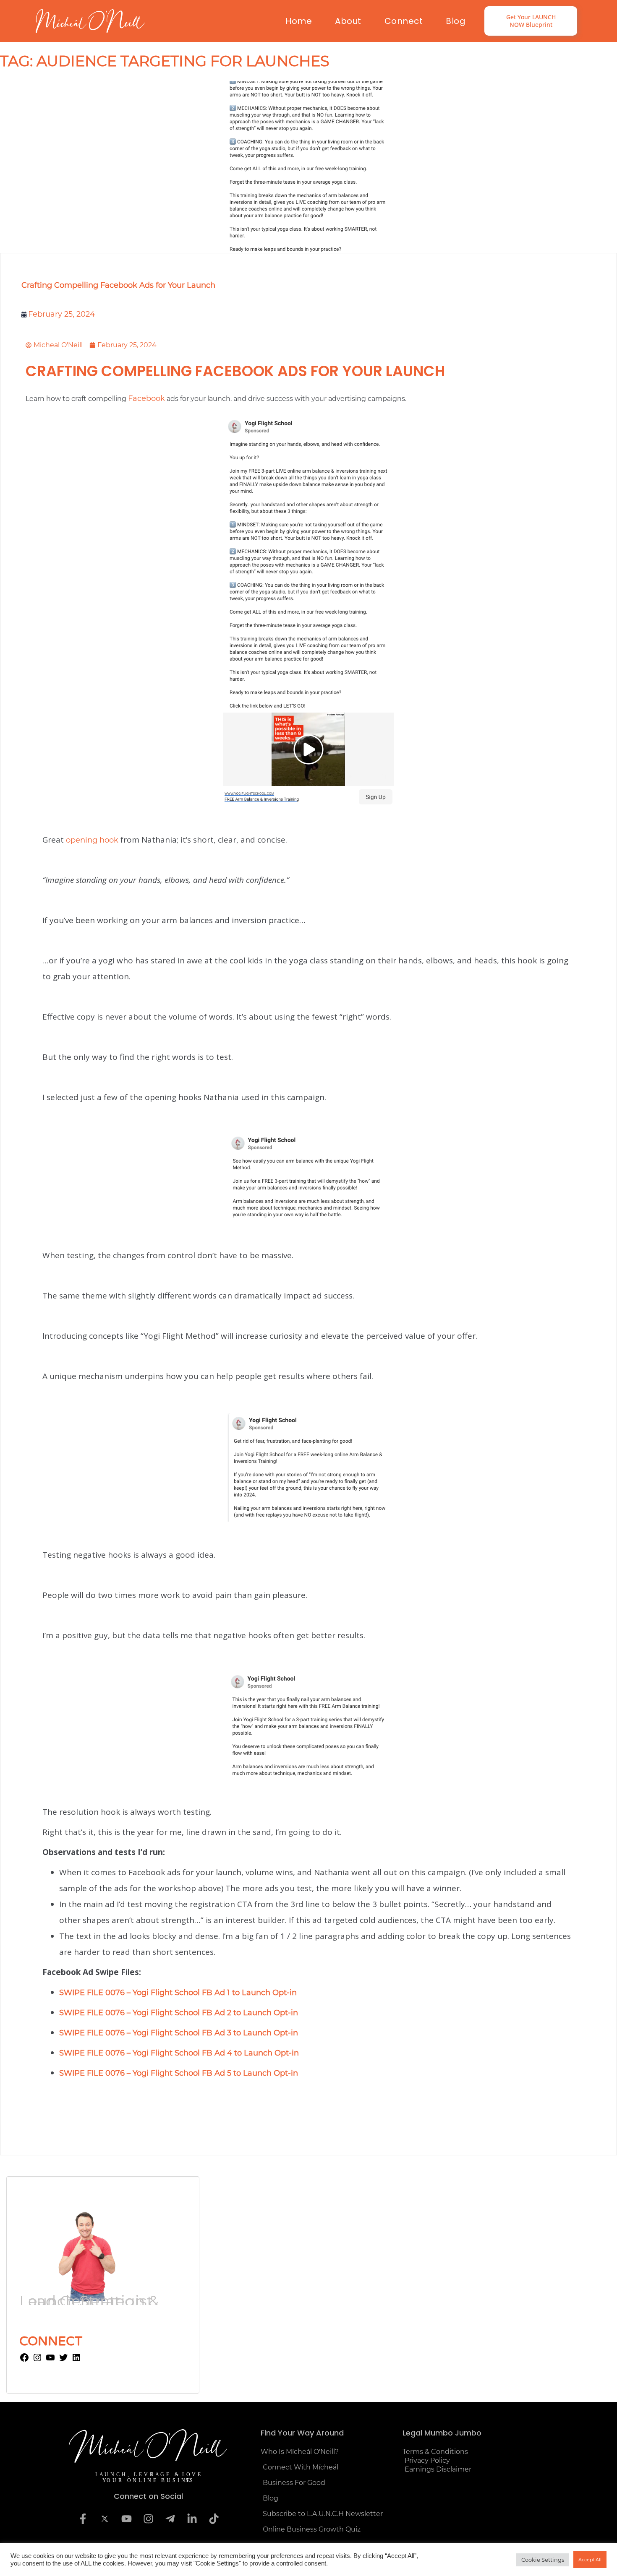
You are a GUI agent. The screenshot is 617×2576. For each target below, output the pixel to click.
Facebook (146, 398)
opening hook (92, 840)
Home (299, 21)
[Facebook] (24, 2360)
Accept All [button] (590, 2560)
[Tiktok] (214, 2519)
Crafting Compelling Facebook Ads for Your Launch (118, 285)
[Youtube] (126, 2519)
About (348, 21)
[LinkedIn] (76, 2360)
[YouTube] (50, 2360)
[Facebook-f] (83, 2519)
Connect (404, 21)
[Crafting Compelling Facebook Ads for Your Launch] (308, 167)
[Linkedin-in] (192, 2519)
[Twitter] (63, 2360)
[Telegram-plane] (170, 2519)
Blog (456, 21)
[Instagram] (37, 2360)
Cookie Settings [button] (543, 2560)
